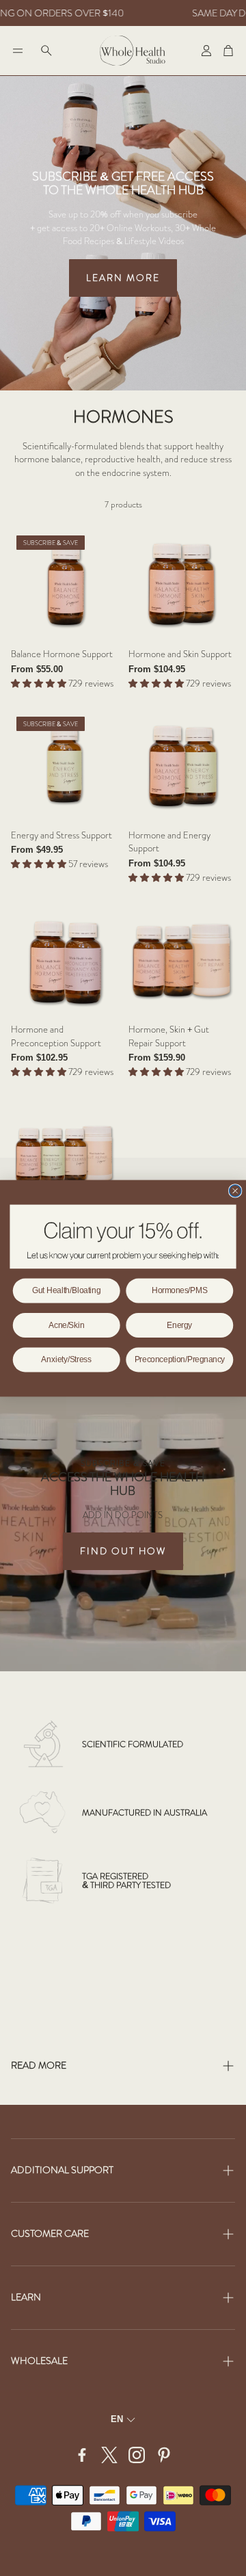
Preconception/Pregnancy (180, 1359)
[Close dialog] (235, 1190)
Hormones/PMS (179, 1290)
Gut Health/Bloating (66, 1290)
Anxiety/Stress (66, 1359)
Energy (179, 1325)
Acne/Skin (67, 1325)
